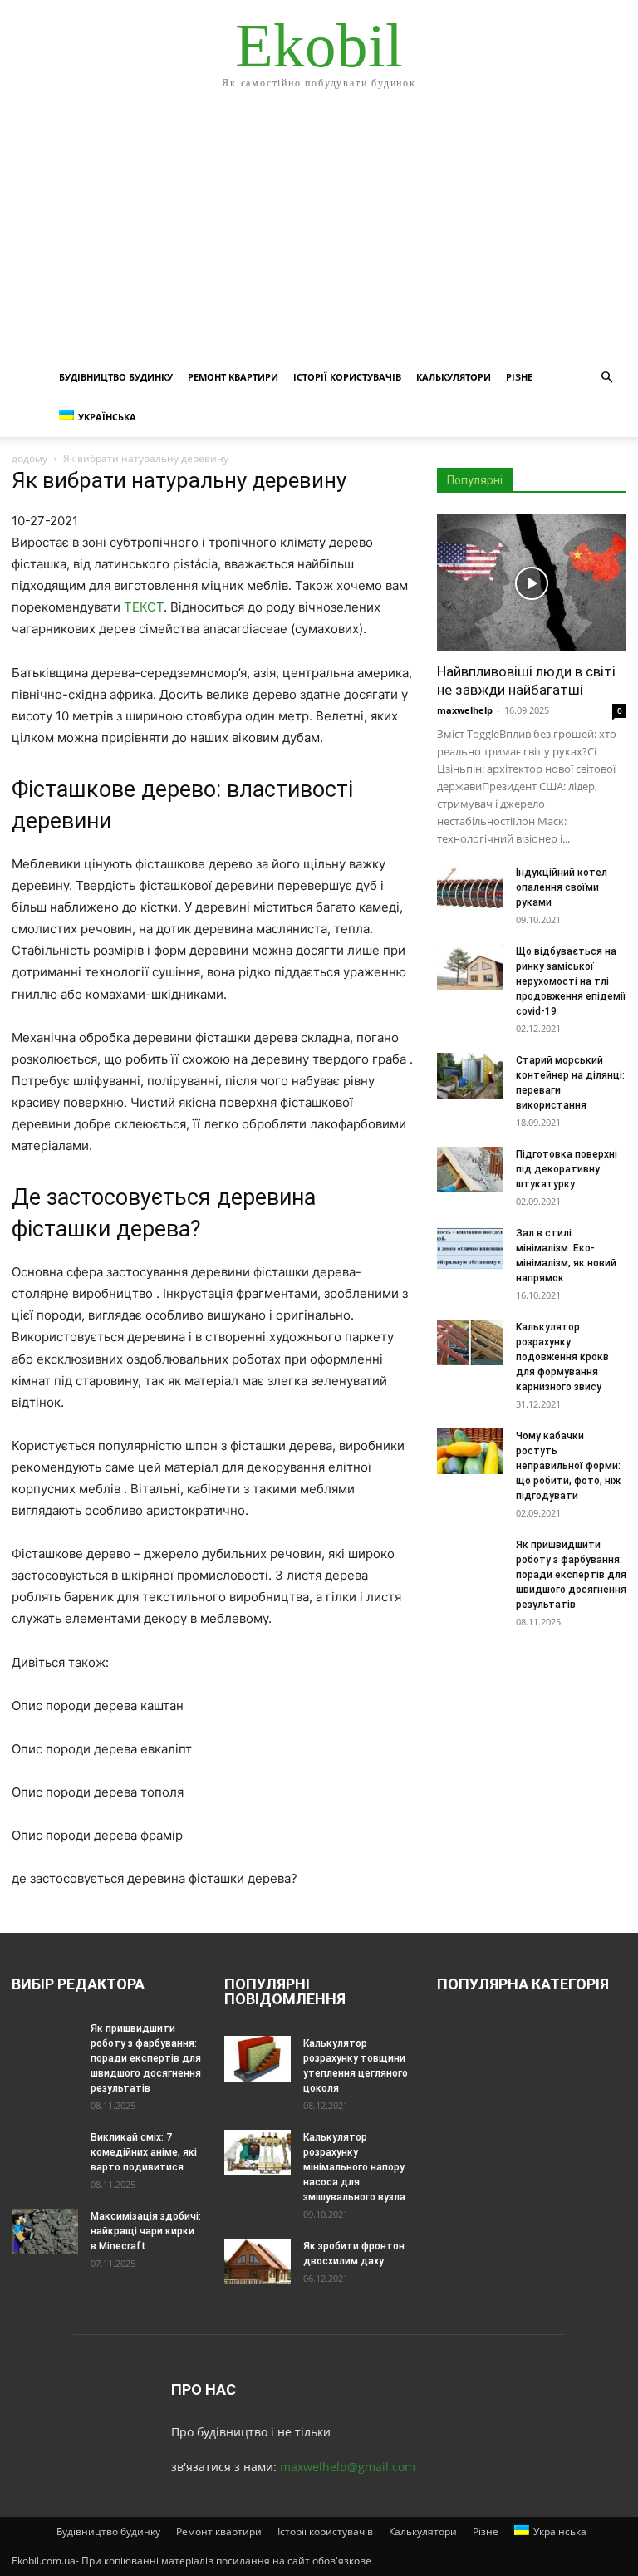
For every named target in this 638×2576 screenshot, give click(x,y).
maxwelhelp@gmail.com (348, 2467)
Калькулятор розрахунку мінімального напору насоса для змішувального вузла (354, 2167)
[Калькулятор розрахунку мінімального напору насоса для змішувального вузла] (258, 2153)
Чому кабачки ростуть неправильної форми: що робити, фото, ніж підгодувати (568, 1466)
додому (29, 458)
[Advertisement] (319, 233)
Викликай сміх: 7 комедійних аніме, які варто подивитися (144, 2152)
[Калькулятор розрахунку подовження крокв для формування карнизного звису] (470, 1342)
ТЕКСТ (144, 607)
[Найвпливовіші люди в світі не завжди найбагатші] (532, 583)
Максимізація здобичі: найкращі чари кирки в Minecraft (146, 2231)
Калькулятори (454, 377)
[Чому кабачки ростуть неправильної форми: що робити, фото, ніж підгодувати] (470, 1451)
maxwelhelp (465, 710)
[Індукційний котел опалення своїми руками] (470, 888)
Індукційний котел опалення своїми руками (562, 887)
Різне (519, 377)
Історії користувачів (347, 377)
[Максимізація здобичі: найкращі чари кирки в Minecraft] (45, 2232)
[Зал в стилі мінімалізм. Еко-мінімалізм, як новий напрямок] (470, 1249)
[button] (606, 378)
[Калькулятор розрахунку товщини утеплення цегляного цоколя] (258, 2059)
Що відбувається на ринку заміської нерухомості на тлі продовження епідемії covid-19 (571, 981)
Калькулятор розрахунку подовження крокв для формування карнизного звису (562, 1357)
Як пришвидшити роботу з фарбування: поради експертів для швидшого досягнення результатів (571, 1575)
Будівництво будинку (116, 377)
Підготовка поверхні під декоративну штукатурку (567, 1169)
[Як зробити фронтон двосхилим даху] (258, 2261)
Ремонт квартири (233, 377)
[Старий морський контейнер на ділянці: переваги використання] (470, 1076)
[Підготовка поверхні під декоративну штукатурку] (470, 1170)
